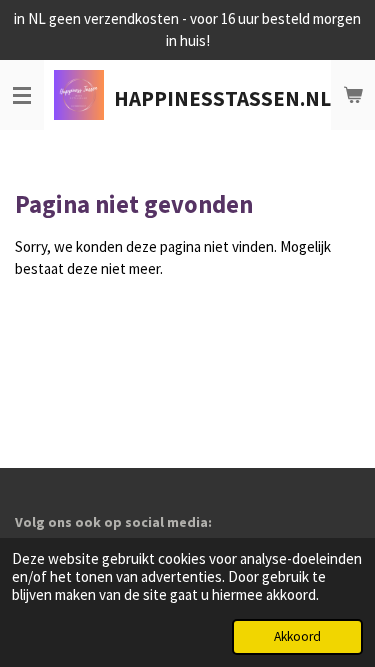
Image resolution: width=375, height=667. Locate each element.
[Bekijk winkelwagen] (353, 95)
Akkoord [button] (297, 636)
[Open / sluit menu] (22, 95)
